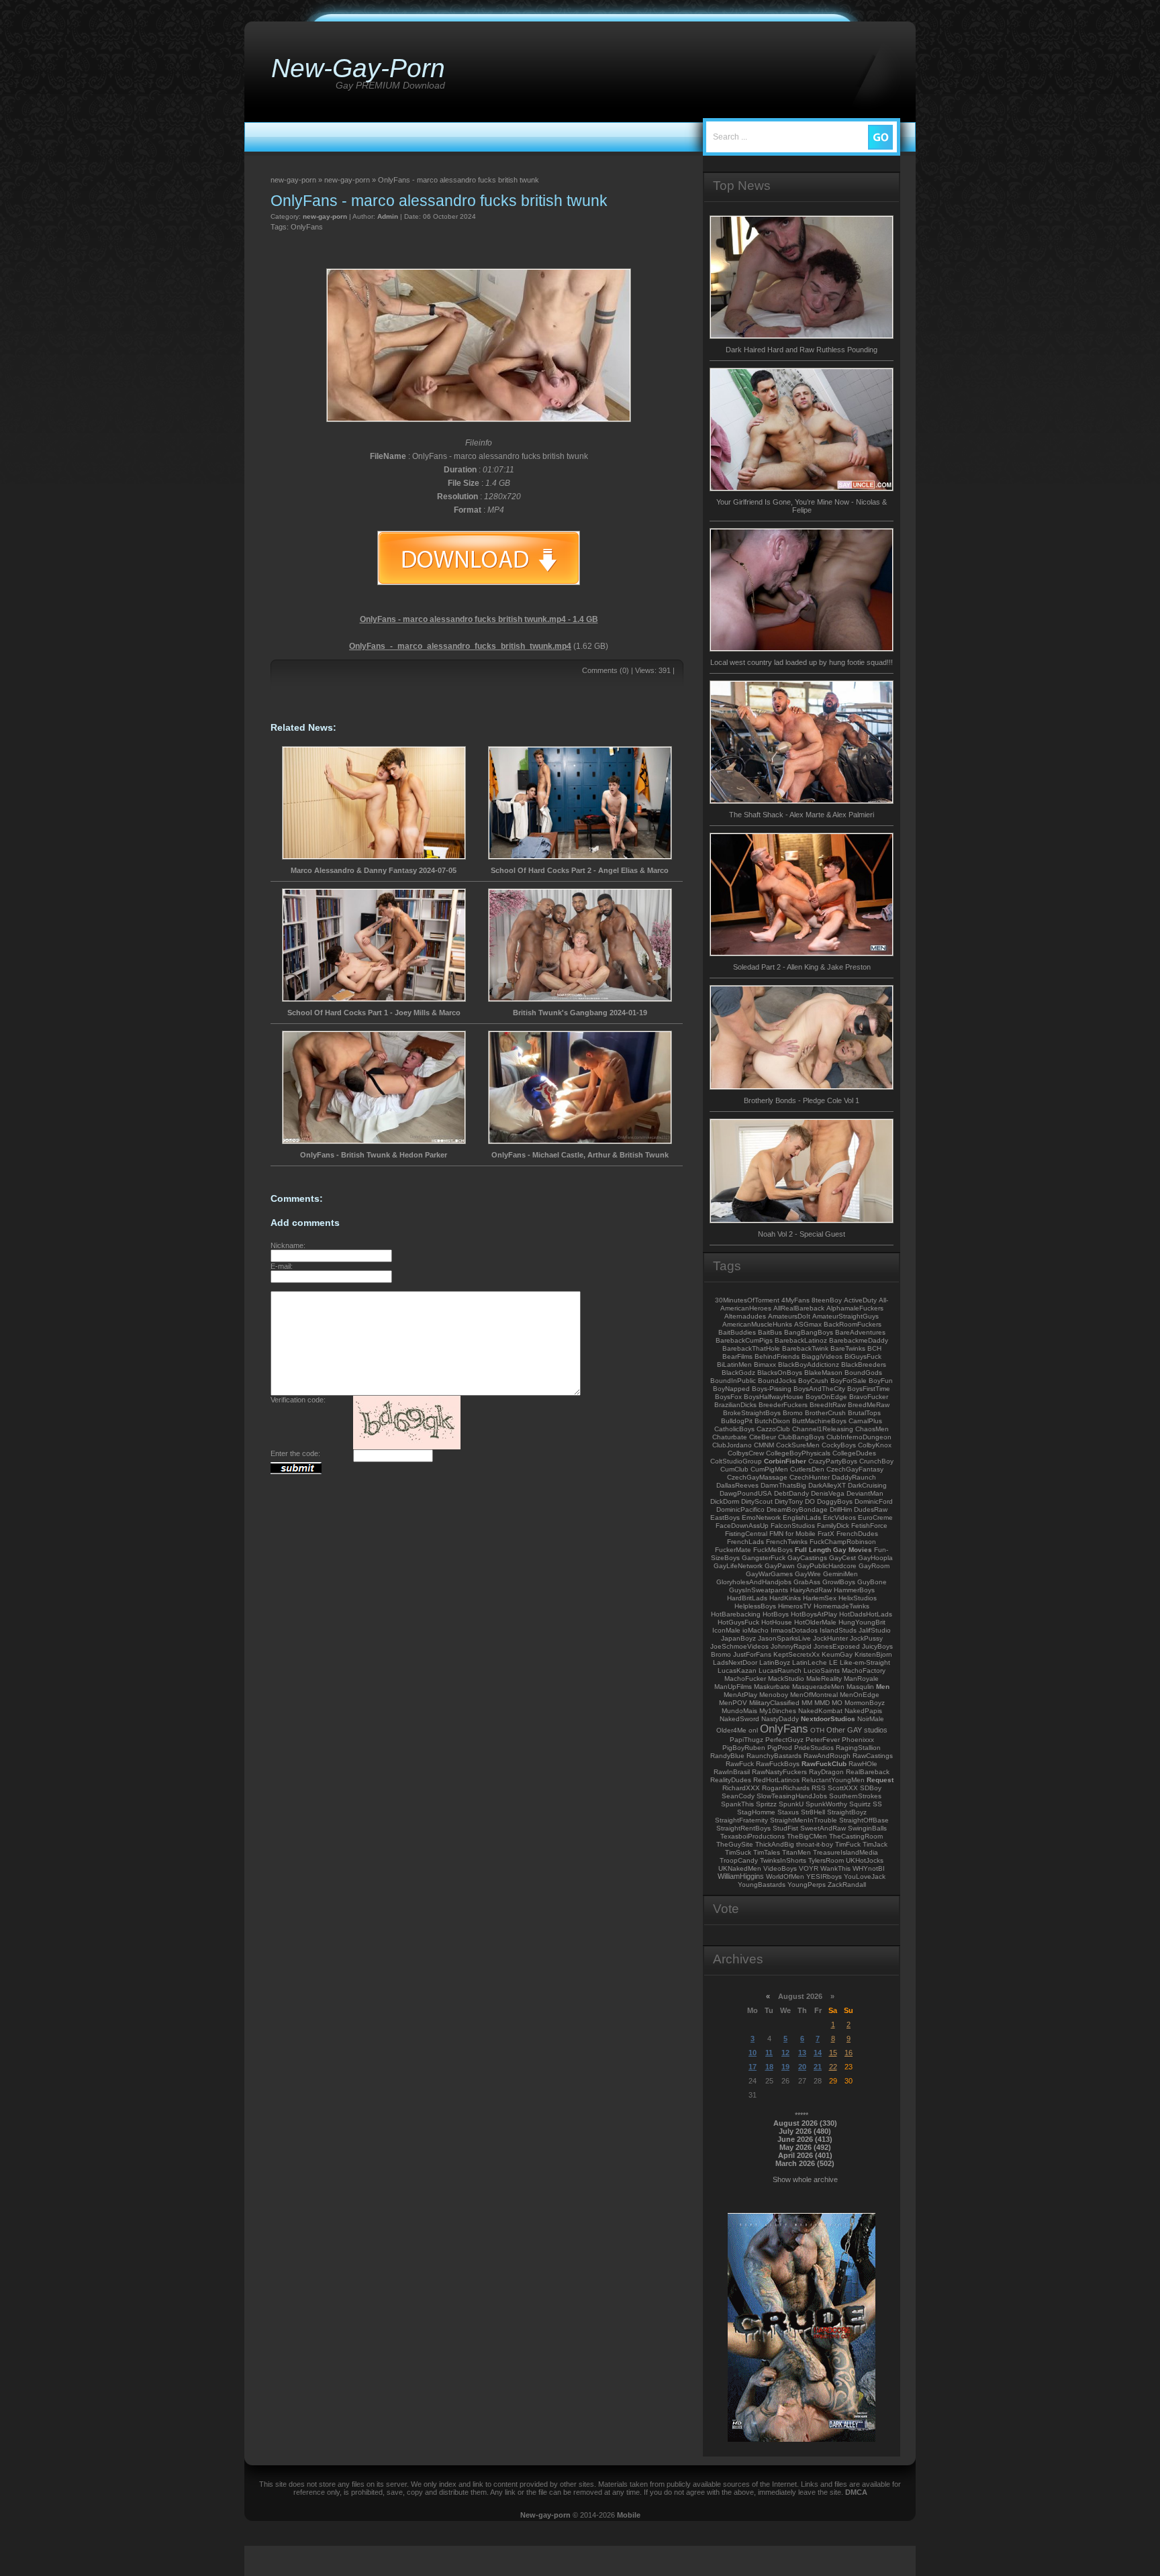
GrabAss (807, 1582)
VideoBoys (780, 1868)
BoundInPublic (733, 1381)
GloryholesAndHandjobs (754, 1582)
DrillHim (841, 1509)
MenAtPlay (740, 1695)
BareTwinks (848, 1348)
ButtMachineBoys (819, 1421)
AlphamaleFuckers (855, 1308)
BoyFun (881, 1381)
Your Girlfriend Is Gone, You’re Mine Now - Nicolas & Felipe (802, 506)
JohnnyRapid (791, 1646)
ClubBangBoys (801, 1437)
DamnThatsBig (783, 1485)
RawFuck (740, 1764)
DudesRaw (871, 1509)
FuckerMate (733, 1550)
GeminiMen (840, 1574)
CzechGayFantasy (855, 1469)
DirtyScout (757, 1501)
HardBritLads (747, 1598)
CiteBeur (763, 1437)
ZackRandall (847, 1885)
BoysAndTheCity (819, 1389)
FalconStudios (793, 1526)
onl (753, 1730)
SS (877, 1804)
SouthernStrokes (855, 1796)
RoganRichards (786, 1788)
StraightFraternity (741, 1820)
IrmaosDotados (794, 1630)
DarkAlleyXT (827, 1485)
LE (833, 1662)
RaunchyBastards (774, 1756)
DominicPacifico (740, 1509)
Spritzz (766, 1804)
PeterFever (823, 1740)
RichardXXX (741, 1788)
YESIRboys (824, 1876)
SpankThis (737, 1804)
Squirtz (860, 1804)
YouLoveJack (865, 1876)
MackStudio (786, 1679)
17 (753, 2067)
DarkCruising (867, 1485)
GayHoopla (875, 1558)
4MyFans (795, 1300)
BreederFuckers (783, 1405)
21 (818, 2067)
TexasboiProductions (753, 1836)
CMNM (764, 1445)
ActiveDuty (860, 1300)
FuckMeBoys (773, 1550)
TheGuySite (735, 1844)
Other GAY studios (857, 1730)
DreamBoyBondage (797, 1509)
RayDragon (826, 1772)
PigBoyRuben (744, 1748)
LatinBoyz (775, 1662)
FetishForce (869, 1526)
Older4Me (731, 1730)
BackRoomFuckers (853, 1324)
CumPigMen (769, 1469)
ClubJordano (732, 1445)
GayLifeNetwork (738, 1566)
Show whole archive (805, 2179)
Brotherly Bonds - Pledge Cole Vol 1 (802, 1100)
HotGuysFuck (738, 1622)
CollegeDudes (854, 1453)
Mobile (629, 2515)
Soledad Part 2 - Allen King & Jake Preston (802, 967)
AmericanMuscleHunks (757, 1324)
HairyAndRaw (811, 1590)
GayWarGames (769, 1574)
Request (880, 1780)
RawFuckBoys (778, 1764)
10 (753, 2053)
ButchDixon (772, 1421)
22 (833, 2067)
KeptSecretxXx (796, 1654)
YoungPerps (807, 1885)
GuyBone (872, 1582)
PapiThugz (746, 1740)
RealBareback (868, 1772)
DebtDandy (791, 1493)
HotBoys (776, 1614)
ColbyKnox (875, 1445)
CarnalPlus (865, 1421)
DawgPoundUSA (746, 1493)
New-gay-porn (545, 2515)
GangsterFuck (764, 1558)
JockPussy (866, 1638)
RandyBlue (727, 1756)
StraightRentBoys (743, 1828)
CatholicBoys (734, 1429)
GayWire (808, 1574)
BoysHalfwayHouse (774, 1397)
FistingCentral (746, 1534)
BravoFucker (869, 1397)
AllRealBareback (799, 1308)
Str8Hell (813, 1812)
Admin (388, 216)
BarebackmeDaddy (859, 1340)
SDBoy (871, 1788)
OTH (817, 1730)
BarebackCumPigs (744, 1340)
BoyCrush (813, 1381)
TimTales (767, 1852)
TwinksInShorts (783, 1860)
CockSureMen (798, 1445)
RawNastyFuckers (779, 1772)
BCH (874, 1348)
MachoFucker (745, 1679)
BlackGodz (738, 1373)
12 (785, 2053)
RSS (819, 1788)
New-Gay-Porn (358, 68)
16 (849, 2053)
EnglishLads (802, 1517)
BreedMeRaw (869, 1405)
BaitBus (770, 1332)
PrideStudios (814, 1748)
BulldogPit (737, 1421)
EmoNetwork (761, 1517)
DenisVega (828, 1493)
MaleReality (824, 1679)
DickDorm (725, 1501)
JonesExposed (837, 1646)
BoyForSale (849, 1381)
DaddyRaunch (854, 1477)
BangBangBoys (809, 1332)
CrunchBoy (876, 1461)
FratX (826, 1534)
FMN (776, 1534)
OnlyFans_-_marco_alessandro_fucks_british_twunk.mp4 (460, 646)
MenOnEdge (860, 1695)
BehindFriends (777, 1356)
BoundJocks (777, 1381)
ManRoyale (861, 1679)
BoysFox (728, 1397)
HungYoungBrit (862, 1622)
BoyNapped (731, 1389)
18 (769, 2067)
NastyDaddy (780, 1719)
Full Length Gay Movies (833, 1550)
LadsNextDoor (735, 1662)
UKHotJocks (865, 1860)
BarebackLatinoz (801, 1340)
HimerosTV (795, 1606)
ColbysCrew (746, 1453)
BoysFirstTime (869, 1389)
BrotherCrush (825, 1413)
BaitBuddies (737, 1332)
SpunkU (791, 1804)
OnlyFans (307, 227)
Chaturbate (730, 1437)
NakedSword (739, 1719)
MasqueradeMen (818, 1687)
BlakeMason (823, 1373)
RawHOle (863, 1764)
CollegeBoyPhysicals (798, 1453)
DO (810, 1501)
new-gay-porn (325, 216)
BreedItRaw (828, 1405)
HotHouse (777, 1622)
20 (802, 2067)
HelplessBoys (755, 1606)
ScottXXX (843, 1788)
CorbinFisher (785, 1461)
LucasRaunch (780, 1670)
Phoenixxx (858, 1740)
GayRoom (874, 1566)
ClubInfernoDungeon (859, 1437)
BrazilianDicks (735, 1405)
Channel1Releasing (823, 1429)
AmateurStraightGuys (845, 1316)
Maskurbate (772, 1687)
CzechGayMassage (757, 1477)
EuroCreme (875, 1517)
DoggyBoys (835, 1501)
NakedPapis (863, 1711)
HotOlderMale (815, 1622)
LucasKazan (737, 1670)
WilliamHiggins (741, 1876)
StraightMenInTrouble (804, 1820)
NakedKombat (820, 1711)
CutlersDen (807, 1469)
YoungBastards (762, 1885)
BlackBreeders (864, 1364)
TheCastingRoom (856, 1836)
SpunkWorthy (826, 1804)
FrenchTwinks (787, 1542)
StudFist (785, 1828)
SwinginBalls (867, 1828)
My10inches (778, 1711)
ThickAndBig (775, 1844)
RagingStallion (858, 1748)
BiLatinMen (734, 1364)
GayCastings (807, 1558)
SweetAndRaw (823, 1828)
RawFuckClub (824, 1764)
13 (802, 2053)
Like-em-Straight (865, 1662)
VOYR (809, 1868)
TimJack (875, 1844)
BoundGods (863, 1373)
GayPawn (780, 1566)
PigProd (780, 1748)
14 (818, 2053)
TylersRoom (826, 1860)
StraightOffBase (864, 1820)
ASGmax (808, 1324)
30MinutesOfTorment (747, 1300)
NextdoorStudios (828, 1719)
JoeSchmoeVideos (739, 1646)
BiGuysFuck (863, 1356)
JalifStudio (875, 1630)
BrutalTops (864, 1413)
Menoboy (774, 1695)
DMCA (856, 2492)
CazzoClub (773, 1429)
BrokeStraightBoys (752, 1413)
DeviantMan (865, 1493)
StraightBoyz (847, 1812)
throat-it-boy (815, 1844)
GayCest (842, 1558)
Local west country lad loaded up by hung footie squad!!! (802, 662)
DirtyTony (789, 1501)
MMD (822, 1703)
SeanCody (738, 1796)
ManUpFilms (733, 1687)
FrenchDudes (857, 1534)
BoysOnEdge (826, 1397)
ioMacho (756, 1630)
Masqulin (860, 1687)
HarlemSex (820, 1598)
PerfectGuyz (784, 1740)
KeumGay (837, 1654)
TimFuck (848, 1844)
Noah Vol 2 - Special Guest (802, 1234)
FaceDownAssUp (742, 1526)
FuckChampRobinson (843, 1542)
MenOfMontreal (814, 1695)
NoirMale (871, 1719)
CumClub (734, 1469)
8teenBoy (827, 1300)
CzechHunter (810, 1477)
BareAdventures (860, 1332)
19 (785, 2067)
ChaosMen (872, 1429)
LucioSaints (822, 1670)
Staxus (788, 1812)
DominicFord (874, 1501)
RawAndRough (827, 1756)
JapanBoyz (738, 1638)
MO (837, 1703)
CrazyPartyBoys (833, 1461)
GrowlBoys (839, 1582)
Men (883, 1687)
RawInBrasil (732, 1772)
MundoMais (739, 1711)
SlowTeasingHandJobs (792, 1796)
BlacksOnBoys (780, 1373)
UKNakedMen (740, 1868)
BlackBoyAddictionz (809, 1364)
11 (769, 2053)
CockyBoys (839, 1445)
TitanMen (796, 1852)
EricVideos (839, 1517)
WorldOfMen (785, 1876)
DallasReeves (737, 1485)
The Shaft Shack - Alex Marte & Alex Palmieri (802, 815)
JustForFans (752, 1654)
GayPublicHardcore (827, 1566)
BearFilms (737, 1356)
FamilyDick (833, 1526)
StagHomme (756, 1812)
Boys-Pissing (772, 1389)
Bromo (793, 1413)
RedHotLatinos (776, 1780)
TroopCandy (739, 1860)
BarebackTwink (805, 1348)
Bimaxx (765, 1364)
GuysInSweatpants (759, 1590)
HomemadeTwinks (841, 1606)
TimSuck (738, 1852)
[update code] (407, 1447)
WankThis (835, 1868)
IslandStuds (838, 1630)
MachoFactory (864, 1670)
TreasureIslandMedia (845, 1852)
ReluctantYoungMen (833, 1780)
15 (833, 2053)
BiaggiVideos (822, 1356)
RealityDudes (731, 1780)
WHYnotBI (869, 1868)
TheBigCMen (807, 1836)
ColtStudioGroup (736, 1461)
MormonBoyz (865, 1703)
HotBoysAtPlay (814, 1614)
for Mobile (801, 1534)
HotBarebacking (736, 1614)
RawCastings (873, 1756)
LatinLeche (810, 1662)
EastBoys (725, 1517)
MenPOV (733, 1703)
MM (807, 1703)
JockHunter (830, 1638)
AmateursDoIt (789, 1316)
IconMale (726, 1630)
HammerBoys (854, 1590)
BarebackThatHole (751, 1348)
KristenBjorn (873, 1654)
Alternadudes (745, 1316)
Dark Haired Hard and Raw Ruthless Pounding (802, 350)
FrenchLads (745, 1542)
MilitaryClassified (774, 1703)
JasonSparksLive (784, 1638)
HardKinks (785, 1598)
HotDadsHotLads (866, 1614)
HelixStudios (858, 1598)
